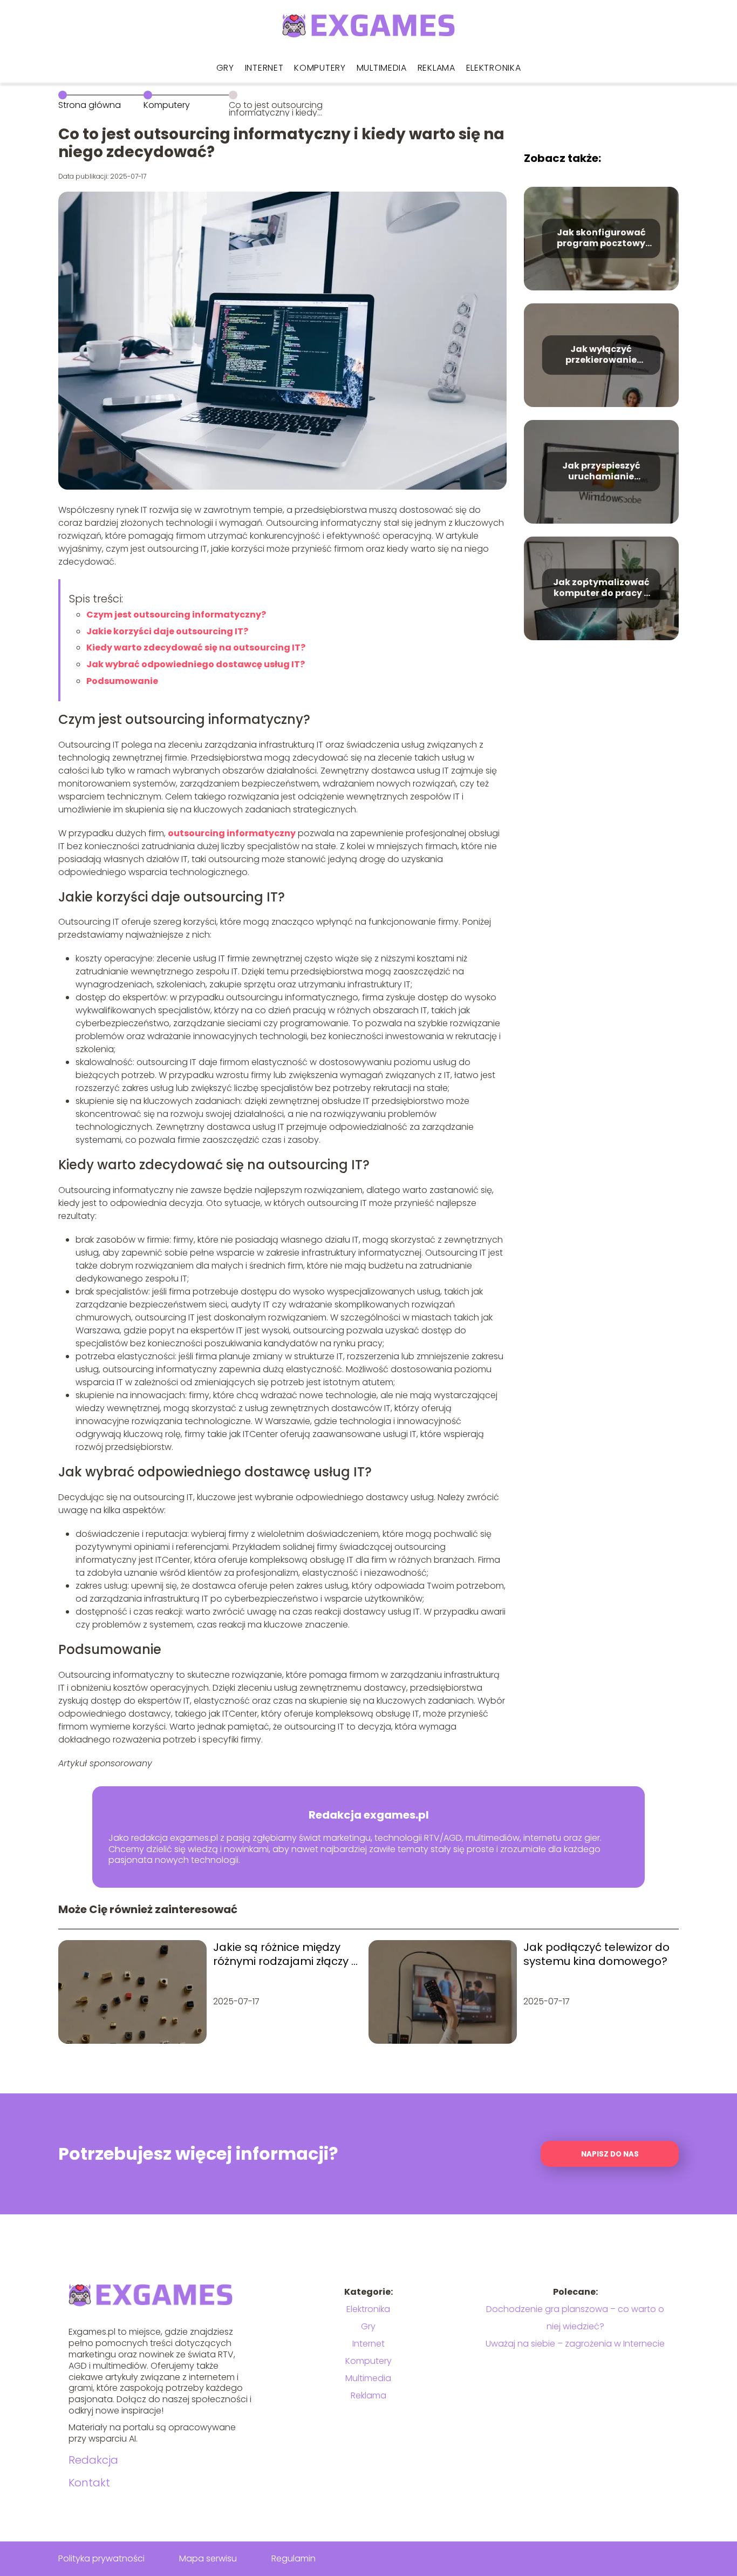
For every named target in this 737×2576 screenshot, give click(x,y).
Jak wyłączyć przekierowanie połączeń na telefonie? (601, 355)
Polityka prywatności (101, 2558)
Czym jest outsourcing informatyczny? (176, 615)
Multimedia (382, 68)
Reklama (436, 68)
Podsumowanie (122, 681)
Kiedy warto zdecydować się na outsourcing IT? (196, 648)
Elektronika (494, 68)
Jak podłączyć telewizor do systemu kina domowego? (596, 1954)
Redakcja (93, 2460)
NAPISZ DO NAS (610, 2154)
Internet (264, 68)
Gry (225, 68)
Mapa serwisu (208, 2558)
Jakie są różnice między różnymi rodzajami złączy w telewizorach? (286, 1954)
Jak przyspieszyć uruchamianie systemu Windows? (601, 472)
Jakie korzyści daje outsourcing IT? (167, 631)
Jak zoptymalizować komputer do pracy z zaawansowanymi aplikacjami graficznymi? (601, 588)
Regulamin (294, 2558)
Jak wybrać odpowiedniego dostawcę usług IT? (196, 664)
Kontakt (89, 2483)
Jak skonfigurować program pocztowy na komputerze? (601, 239)
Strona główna (90, 105)
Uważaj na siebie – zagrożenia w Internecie (575, 2344)
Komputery (320, 68)
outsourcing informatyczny (232, 833)
